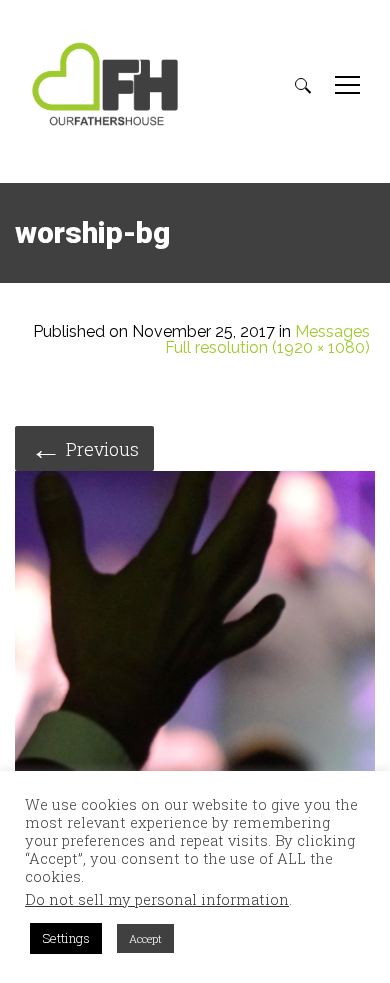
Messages (332, 332)
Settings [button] (66, 938)
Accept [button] (145, 938)
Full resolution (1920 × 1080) (267, 348)
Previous (84, 447)
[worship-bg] (195, 654)
